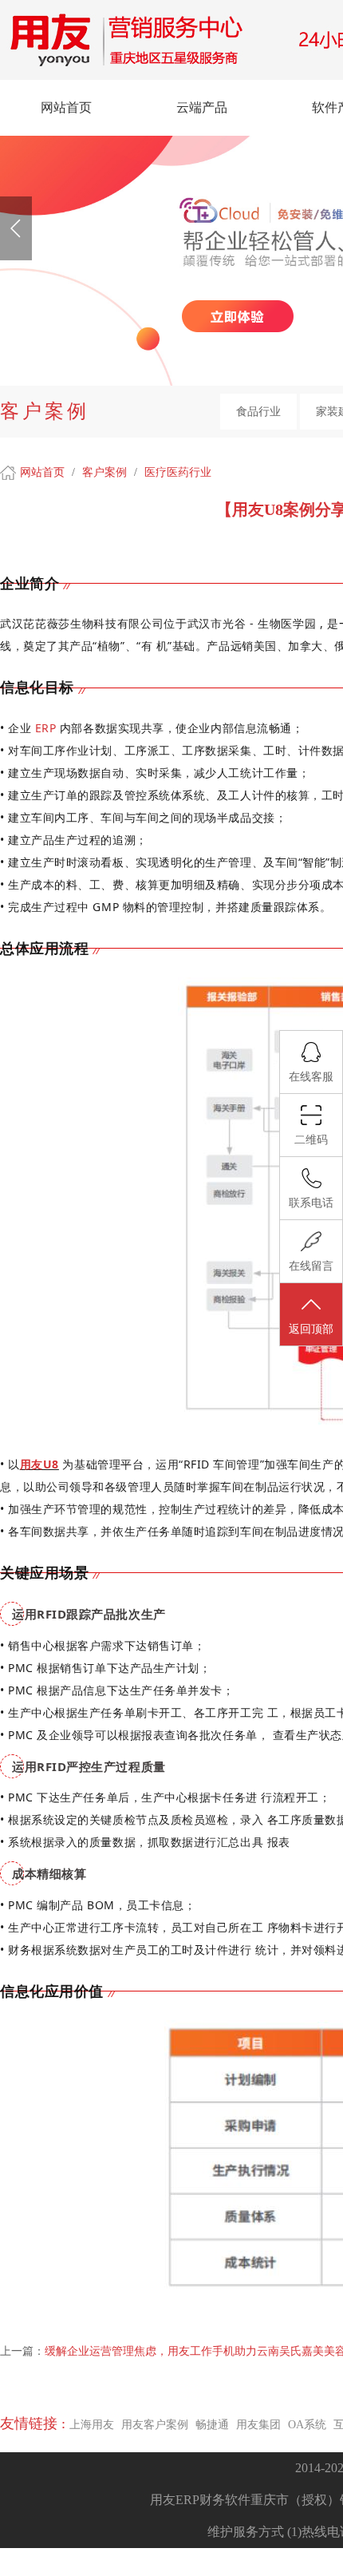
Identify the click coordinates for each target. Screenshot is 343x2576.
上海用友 (92, 2425)
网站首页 (66, 107)
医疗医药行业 (178, 472)
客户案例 (106, 472)
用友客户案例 (155, 2425)
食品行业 (258, 412)
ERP (46, 728)
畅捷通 (212, 2425)
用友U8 (39, 1464)
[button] (16, 228)
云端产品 (202, 107)
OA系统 (307, 2425)
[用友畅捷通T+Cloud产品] (238, 316)
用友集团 (258, 2425)
